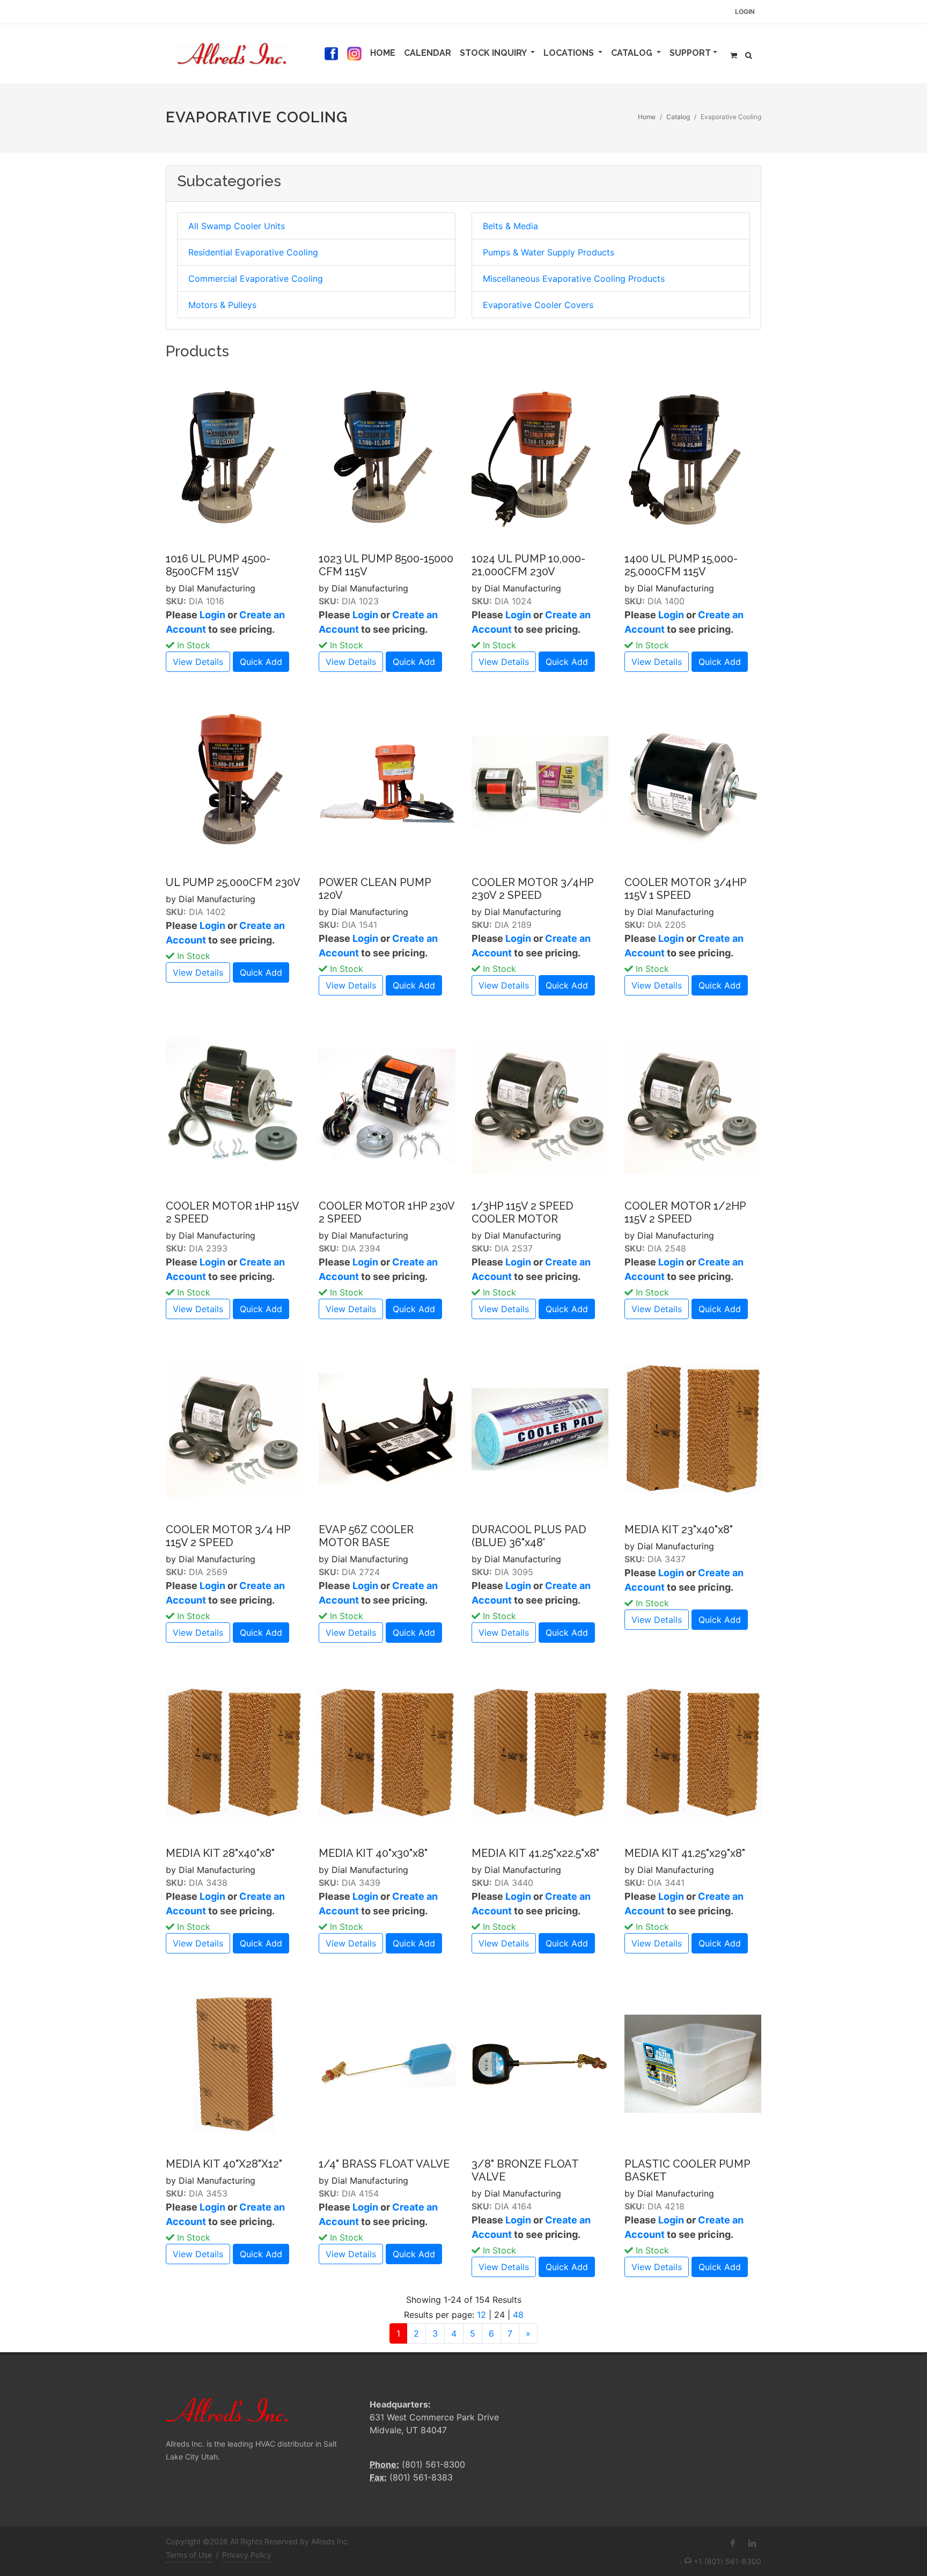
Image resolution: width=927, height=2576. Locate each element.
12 (481, 2315)
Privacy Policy (247, 2555)
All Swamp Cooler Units (237, 226)
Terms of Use (189, 2555)
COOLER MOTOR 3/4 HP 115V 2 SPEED (228, 1536)
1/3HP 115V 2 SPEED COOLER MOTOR (523, 1212)
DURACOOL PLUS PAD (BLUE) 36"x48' (529, 1536)
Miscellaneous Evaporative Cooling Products (574, 279)
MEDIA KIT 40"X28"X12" (224, 2164)
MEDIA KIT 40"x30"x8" (373, 1853)
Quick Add (261, 662)
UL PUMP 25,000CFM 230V (233, 882)
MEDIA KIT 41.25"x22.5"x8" (535, 1853)
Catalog (678, 117)
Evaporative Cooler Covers (538, 305)
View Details (198, 662)
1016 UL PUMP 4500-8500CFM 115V (218, 565)
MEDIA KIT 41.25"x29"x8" (685, 1853)
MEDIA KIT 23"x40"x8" (679, 1529)
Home (385, 53)
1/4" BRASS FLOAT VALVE (384, 2164)
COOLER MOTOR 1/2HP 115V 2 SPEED (685, 1212)
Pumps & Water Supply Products (549, 252)
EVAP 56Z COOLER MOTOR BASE (366, 1536)
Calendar (430, 53)
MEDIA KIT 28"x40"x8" (220, 1853)
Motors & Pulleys (222, 305)
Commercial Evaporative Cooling (256, 279)
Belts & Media (510, 226)
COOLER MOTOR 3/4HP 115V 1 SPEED (685, 889)
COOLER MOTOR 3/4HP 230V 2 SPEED (532, 889)
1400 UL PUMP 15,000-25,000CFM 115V (681, 565)
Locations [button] (570, 53)
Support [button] (690, 53)
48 (518, 2315)
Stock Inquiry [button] (494, 53)
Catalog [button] (633, 53)
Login (745, 12)
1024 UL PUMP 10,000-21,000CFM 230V (528, 565)
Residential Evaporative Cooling (253, 252)
